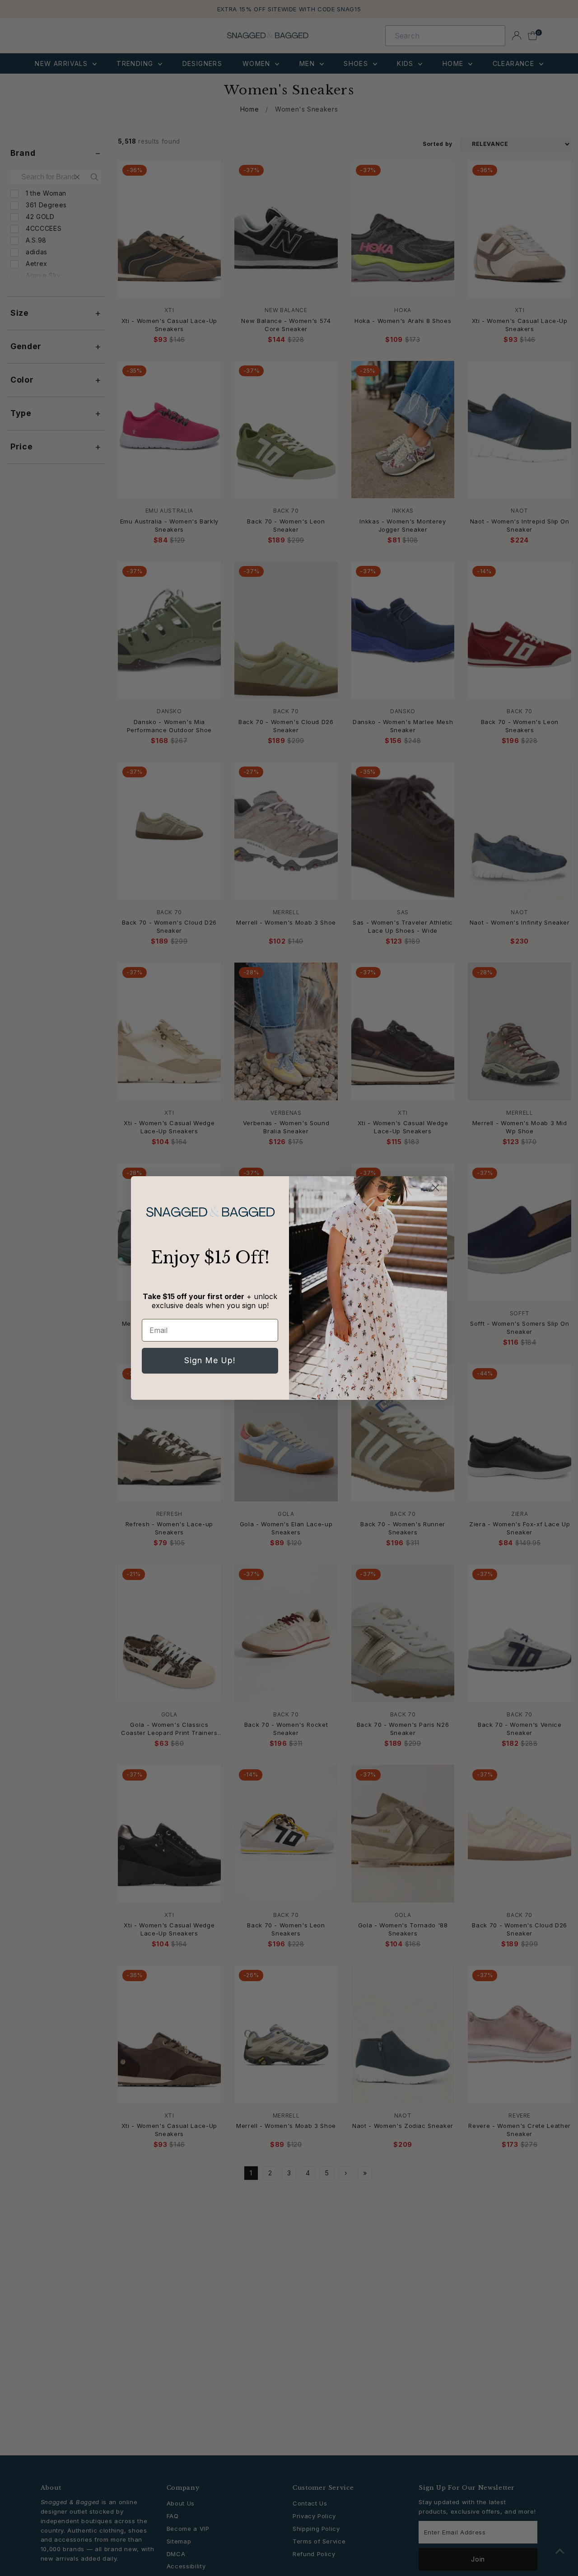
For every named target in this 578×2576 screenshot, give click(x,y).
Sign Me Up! (210, 1360)
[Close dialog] (436, 1188)
